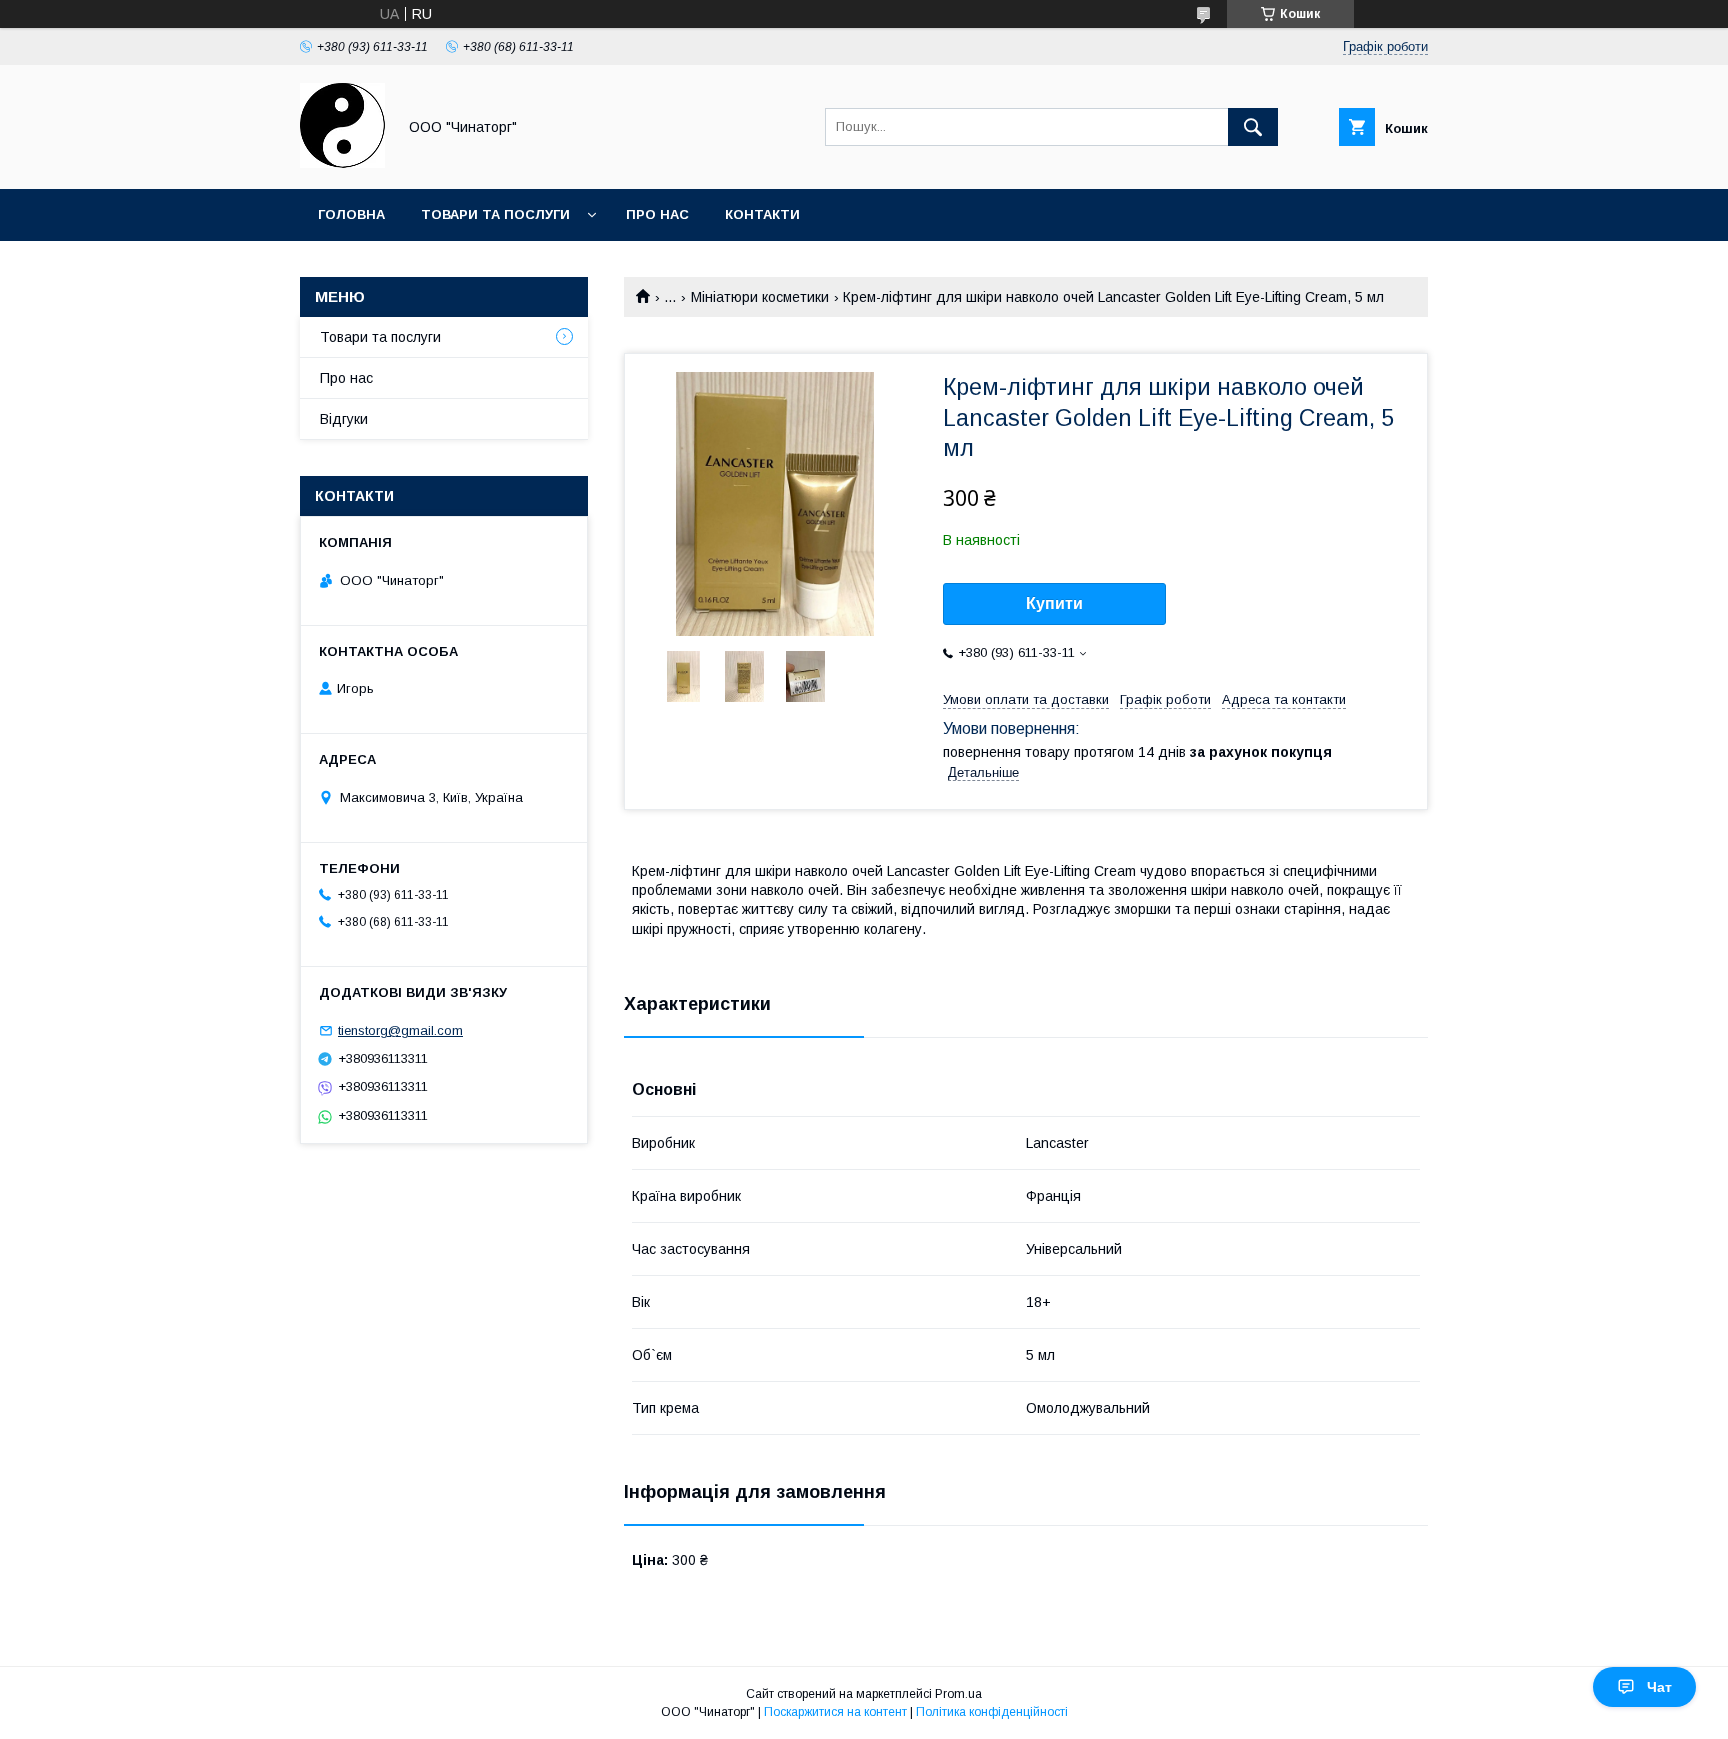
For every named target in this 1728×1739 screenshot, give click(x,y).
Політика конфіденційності (992, 1712)
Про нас (657, 214)
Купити (1054, 603)
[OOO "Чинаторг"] (342, 163)
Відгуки (344, 419)
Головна (351, 214)
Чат (1659, 1687)
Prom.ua (958, 1694)
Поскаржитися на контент (835, 1712)
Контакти (762, 214)
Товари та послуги (495, 214)
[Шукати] (1253, 127)
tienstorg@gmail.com (400, 1030)
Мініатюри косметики (760, 297)
